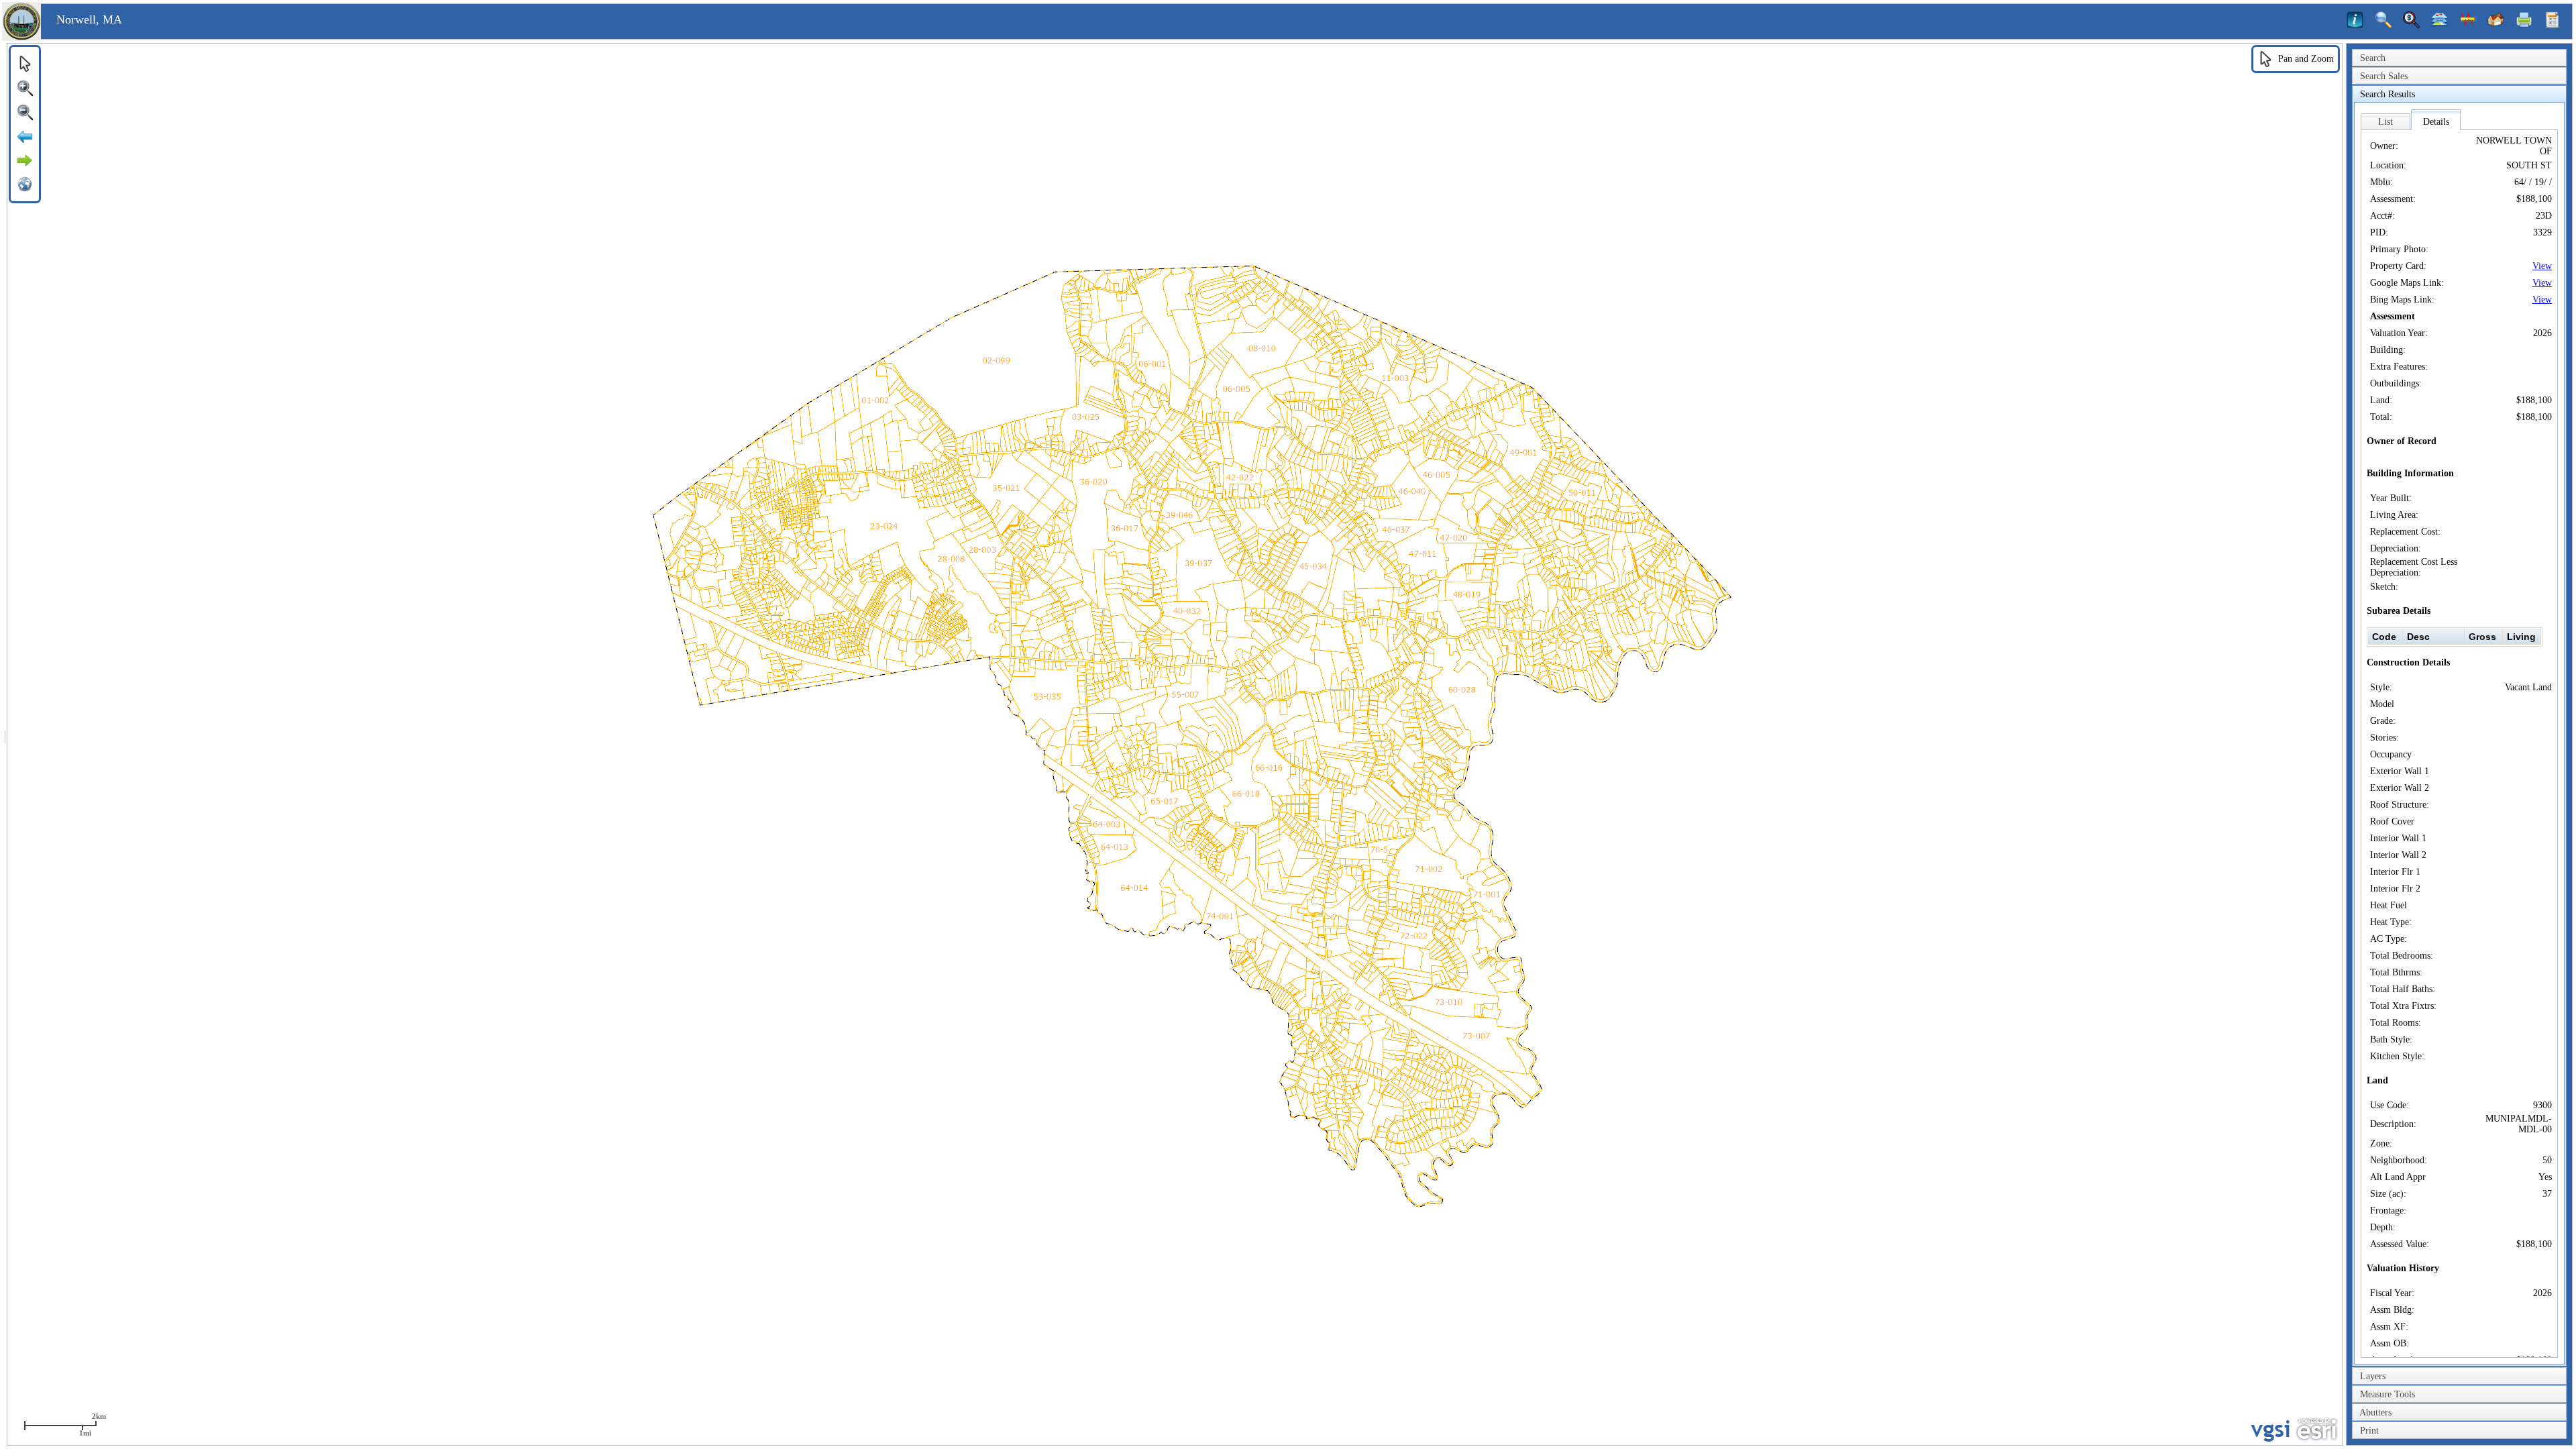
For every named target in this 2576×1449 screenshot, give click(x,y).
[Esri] (2317, 1430)
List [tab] (2385, 122)
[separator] (5, 744)
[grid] (2455, 637)
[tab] (2459, 58)
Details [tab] (2436, 122)
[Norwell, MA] (21, 38)
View (2542, 266)
